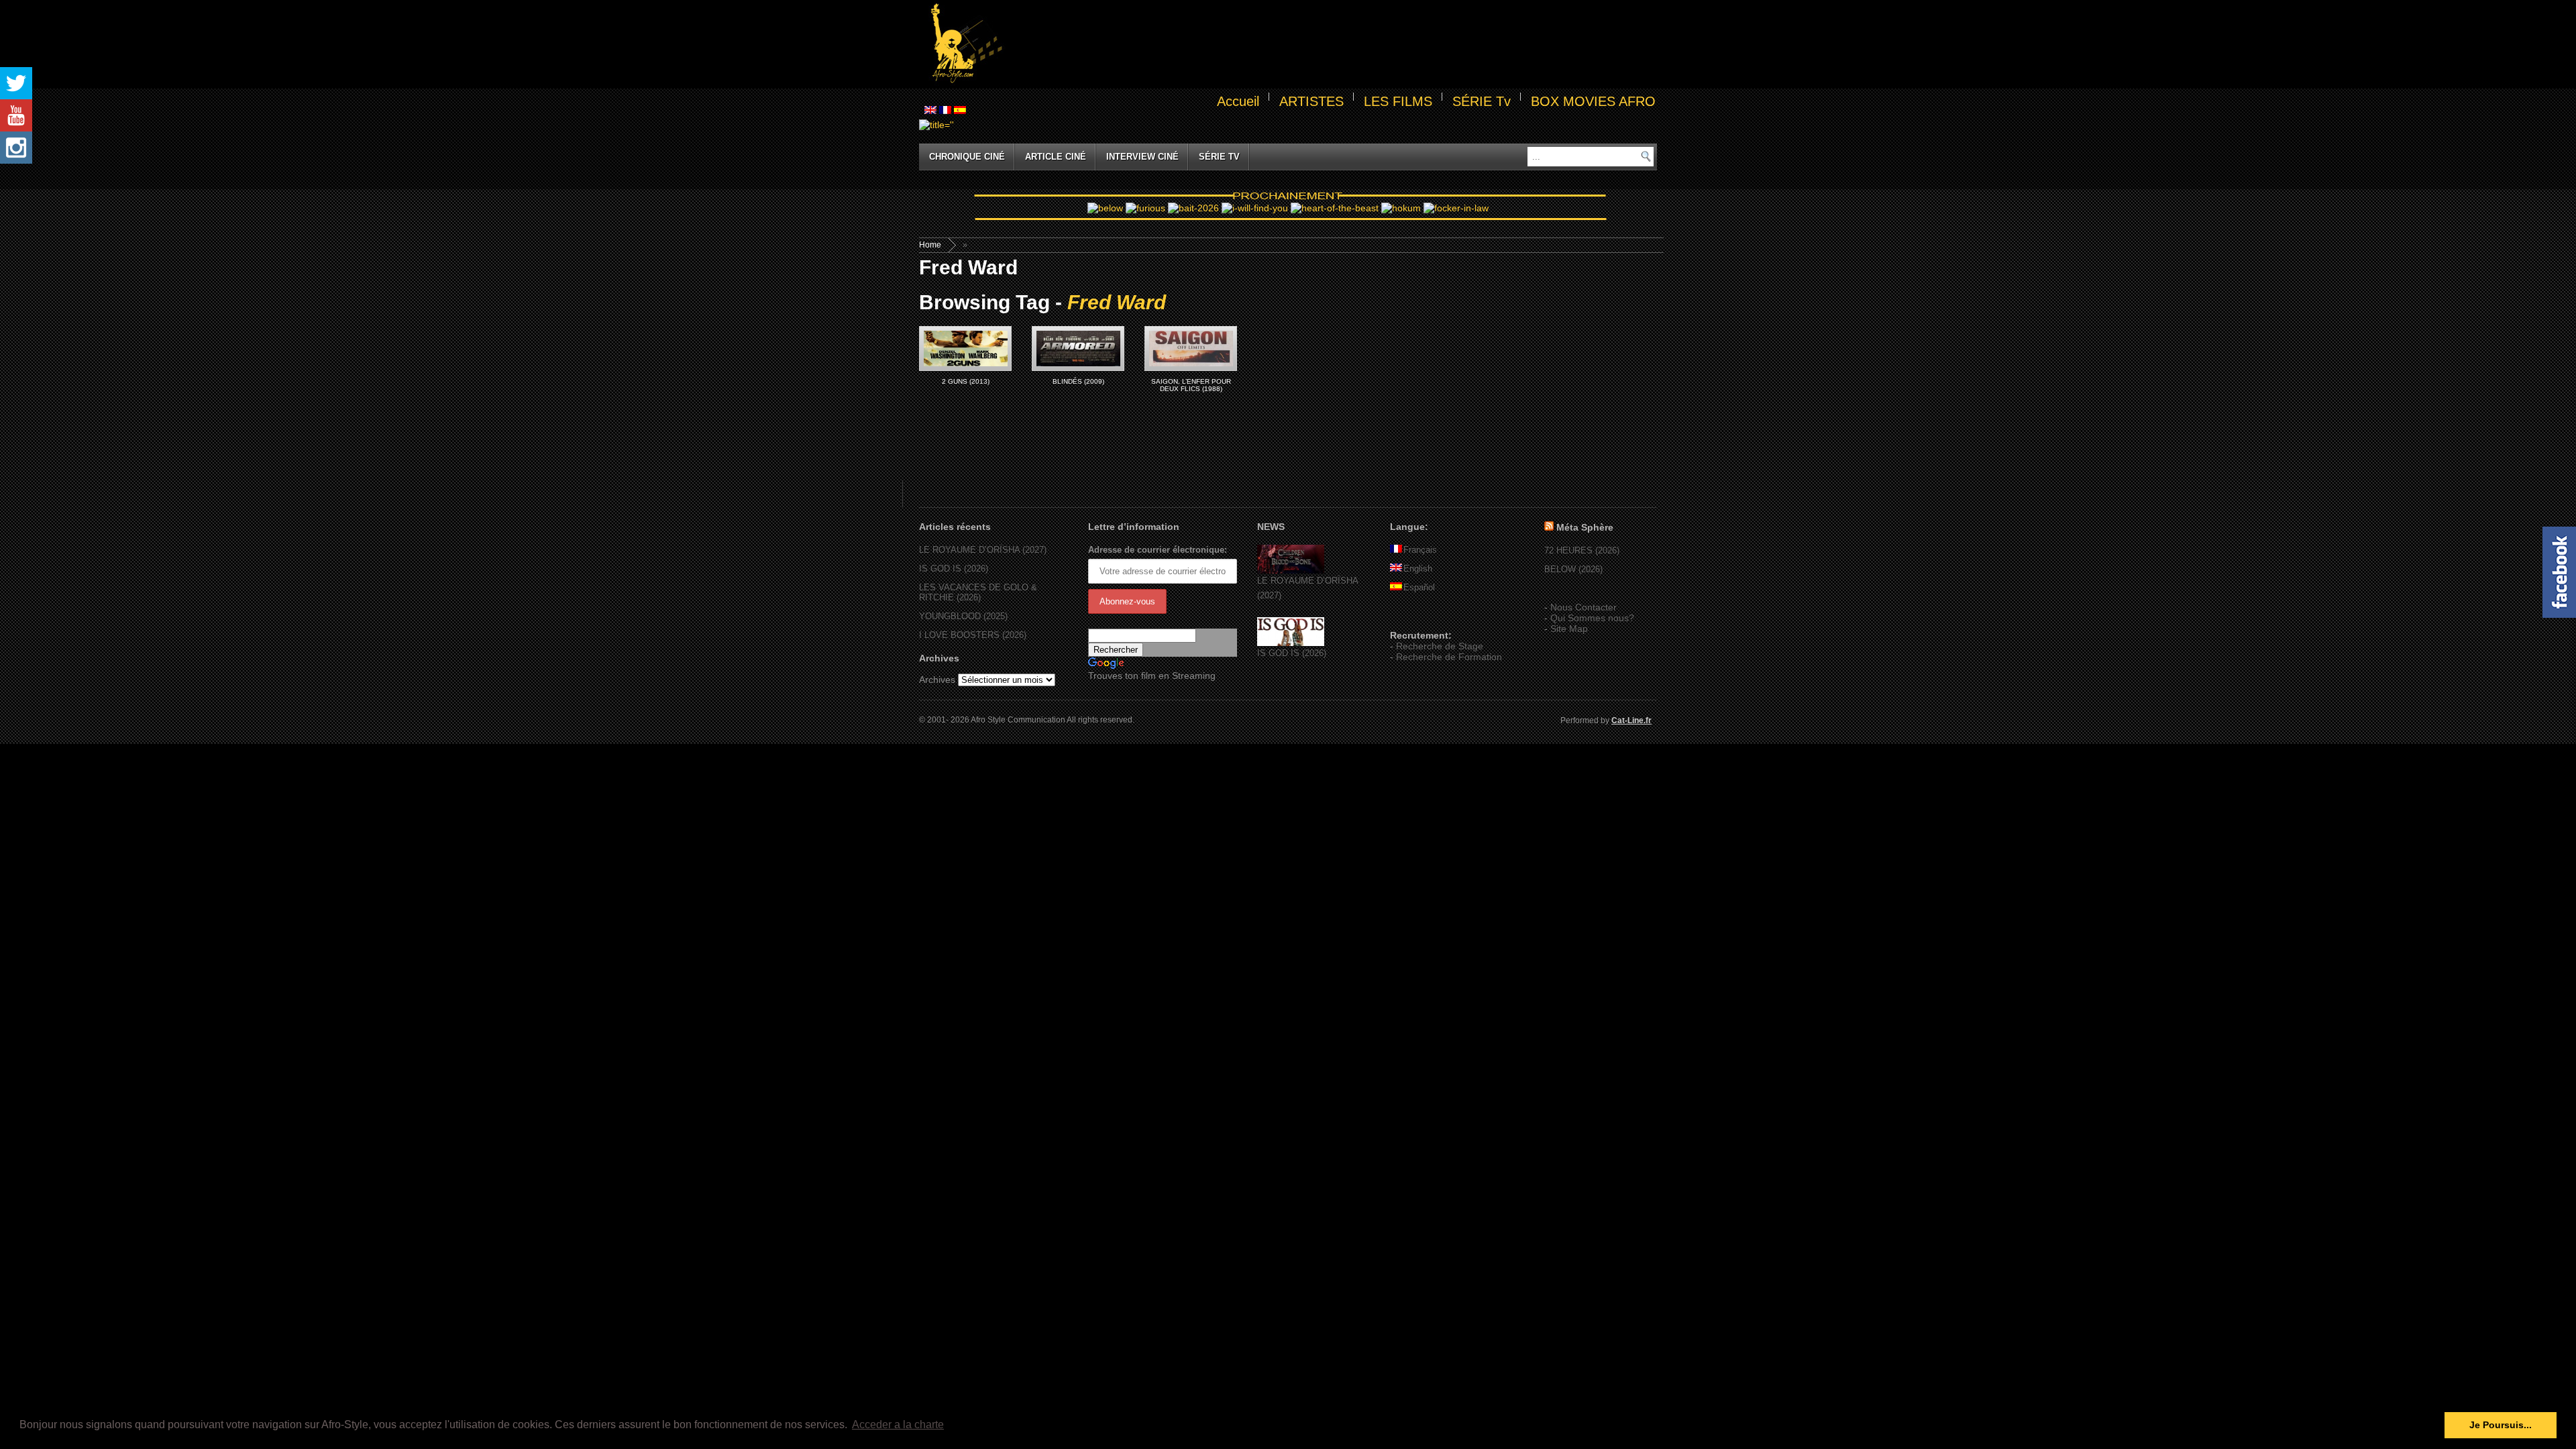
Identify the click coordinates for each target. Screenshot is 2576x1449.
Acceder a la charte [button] (898, 1425)
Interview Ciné (1142, 157)
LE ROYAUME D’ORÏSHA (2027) (983, 550)
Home (930, 245)
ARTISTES (1311, 101)
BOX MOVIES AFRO (1593, 101)
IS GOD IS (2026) (954, 569)
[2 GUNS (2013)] (965, 348)
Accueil (1238, 101)
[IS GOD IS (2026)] (1291, 643)
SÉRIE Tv (1482, 101)
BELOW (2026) (1573, 569)
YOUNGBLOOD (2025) (963, 616)
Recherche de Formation (1449, 657)
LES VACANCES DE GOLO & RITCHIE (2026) (978, 592)
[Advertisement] (1332, 44)
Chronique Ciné (967, 157)
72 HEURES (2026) (1582, 550)
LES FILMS (1398, 101)
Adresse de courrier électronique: (1158, 550)
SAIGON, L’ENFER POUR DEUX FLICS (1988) (1191, 385)
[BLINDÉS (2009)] (1078, 348)
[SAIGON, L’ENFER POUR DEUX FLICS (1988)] (1191, 348)
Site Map (1569, 629)
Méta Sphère (1585, 527)
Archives (937, 680)
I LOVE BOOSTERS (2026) (973, 635)
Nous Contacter (1584, 607)
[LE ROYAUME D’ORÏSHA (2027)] (1291, 571)
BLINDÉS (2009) (1078, 381)
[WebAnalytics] (1417, 616)
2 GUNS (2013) (966, 381)
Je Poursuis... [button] (2501, 1425)
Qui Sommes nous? (1592, 618)
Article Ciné (1056, 157)
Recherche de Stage (1440, 646)
